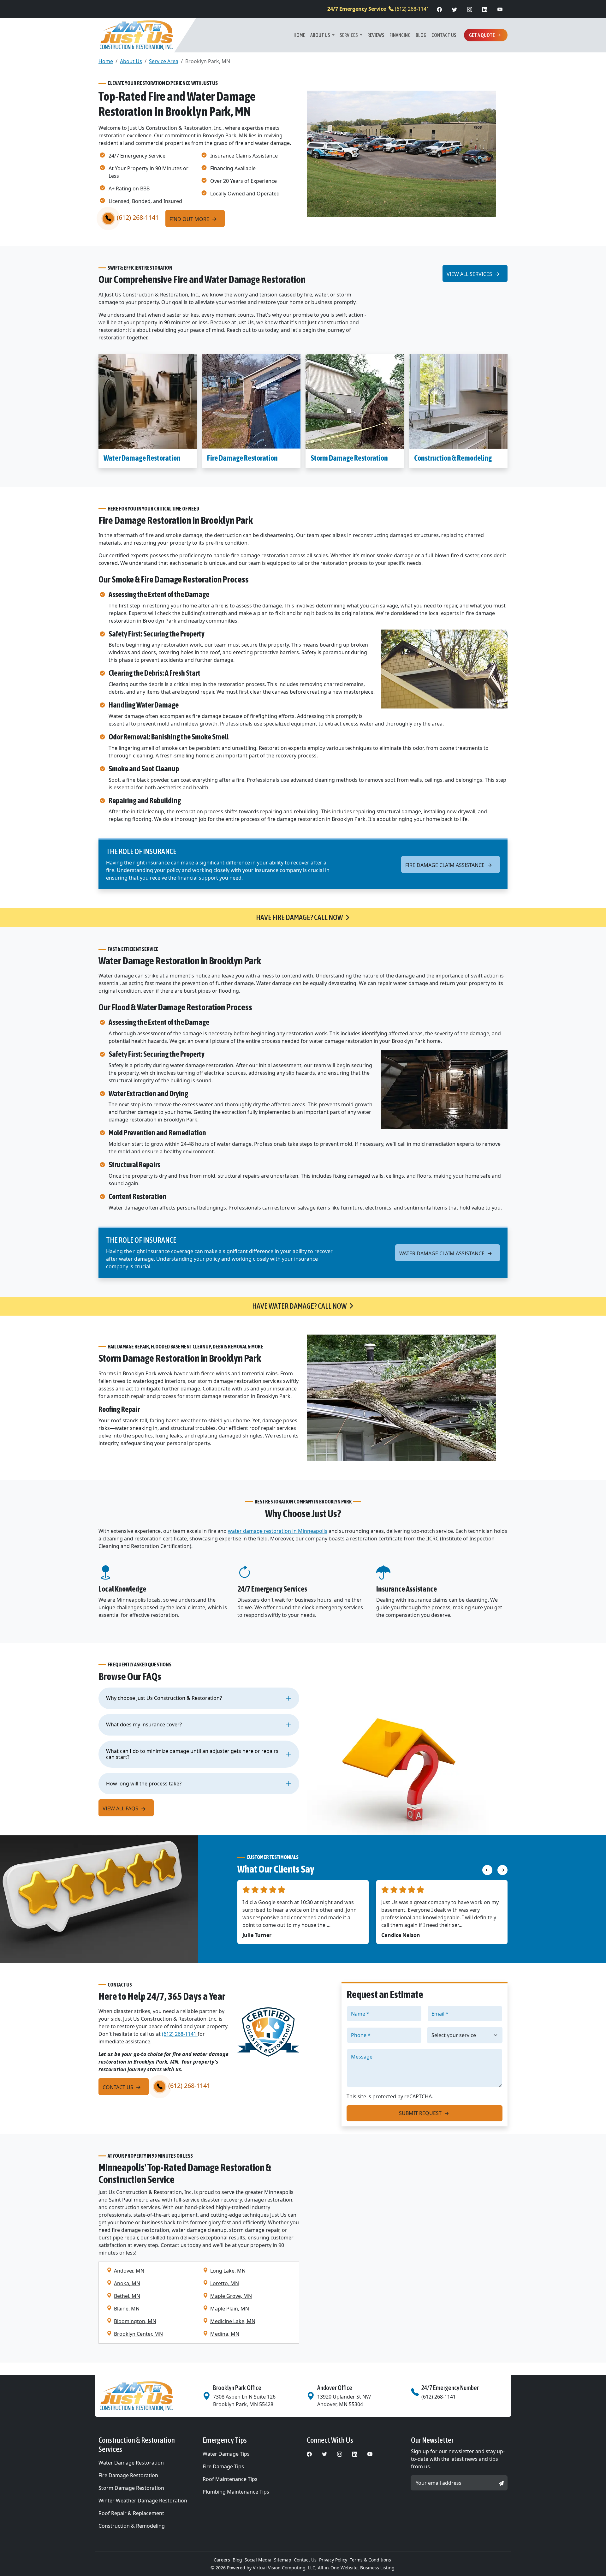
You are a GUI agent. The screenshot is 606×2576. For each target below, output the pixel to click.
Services (349, 35)
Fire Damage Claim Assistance (446, 865)
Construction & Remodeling (453, 458)
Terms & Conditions (370, 2560)
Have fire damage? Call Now (299, 917)
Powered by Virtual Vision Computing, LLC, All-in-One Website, (293, 2568)
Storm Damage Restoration (349, 458)
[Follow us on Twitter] (454, 9)
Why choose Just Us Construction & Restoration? (164, 1698)
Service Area (164, 61)
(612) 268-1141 (378, 9)
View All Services (470, 274)
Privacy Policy (333, 2560)
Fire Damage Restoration (242, 458)
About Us (321, 35)
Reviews (376, 35)
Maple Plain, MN (230, 2309)
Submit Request (421, 2113)
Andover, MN (129, 2271)
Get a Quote (482, 35)
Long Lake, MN (228, 2271)
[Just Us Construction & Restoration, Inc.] (136, 35)
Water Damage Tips (226, 2454)
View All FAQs (121, 1808)
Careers (222, 2560)
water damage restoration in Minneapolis (278, 1531)
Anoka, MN (127, 2283)
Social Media (258, 2560)
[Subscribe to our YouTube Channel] (500, 9)
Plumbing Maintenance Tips (236, 2492)
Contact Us (444, 35)
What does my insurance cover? (144, 1724)
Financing (400, 35)
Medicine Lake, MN (233, 2321)
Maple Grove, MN (231, 2296)
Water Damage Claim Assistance (443, 1253)
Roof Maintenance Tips (230, 2479)
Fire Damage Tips (223, 2466)
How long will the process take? (144, 1784)
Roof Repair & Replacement (131, 2513)
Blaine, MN (127, 2309)
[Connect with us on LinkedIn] (485, 9)
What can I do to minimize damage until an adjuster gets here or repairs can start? (192, 1754)
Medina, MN (225, 2334)
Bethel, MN (127, 2296)
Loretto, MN (225, 2283)
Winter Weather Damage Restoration (143, 2501)
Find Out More (190, 219)
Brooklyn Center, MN (138, 2334)
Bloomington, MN (135, 2321)
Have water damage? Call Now (299, 1306)
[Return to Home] (147, 2396)
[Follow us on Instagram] (470, 9)
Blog (421, 35)
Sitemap (283, 2560)
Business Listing (377, 2568)
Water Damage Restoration (142, 458)
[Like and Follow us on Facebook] (439, 9)
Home (299, 35)
